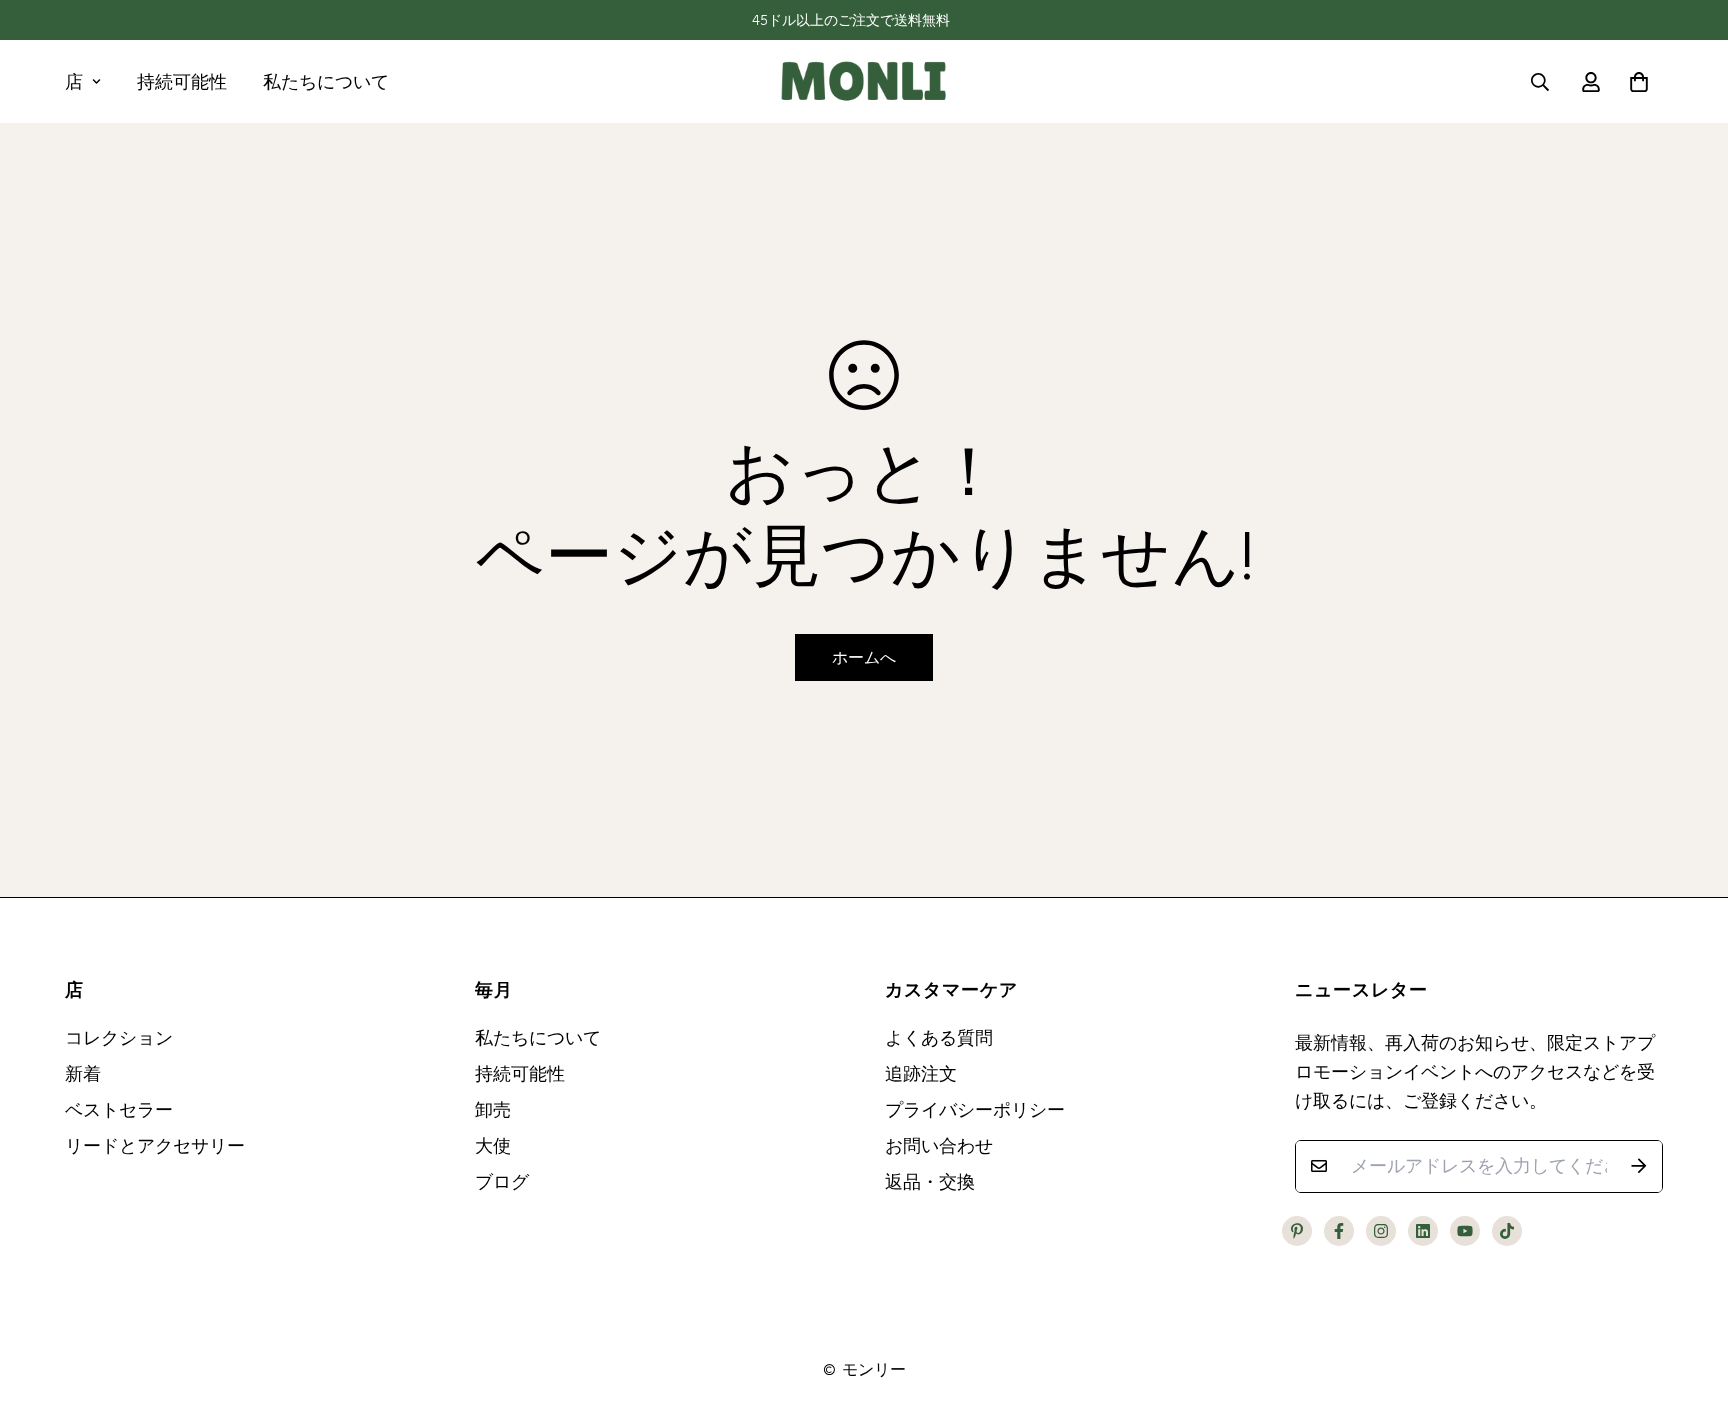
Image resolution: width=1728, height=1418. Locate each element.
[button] (1634, 82)
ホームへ (864, 657)
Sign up (642, 156)
